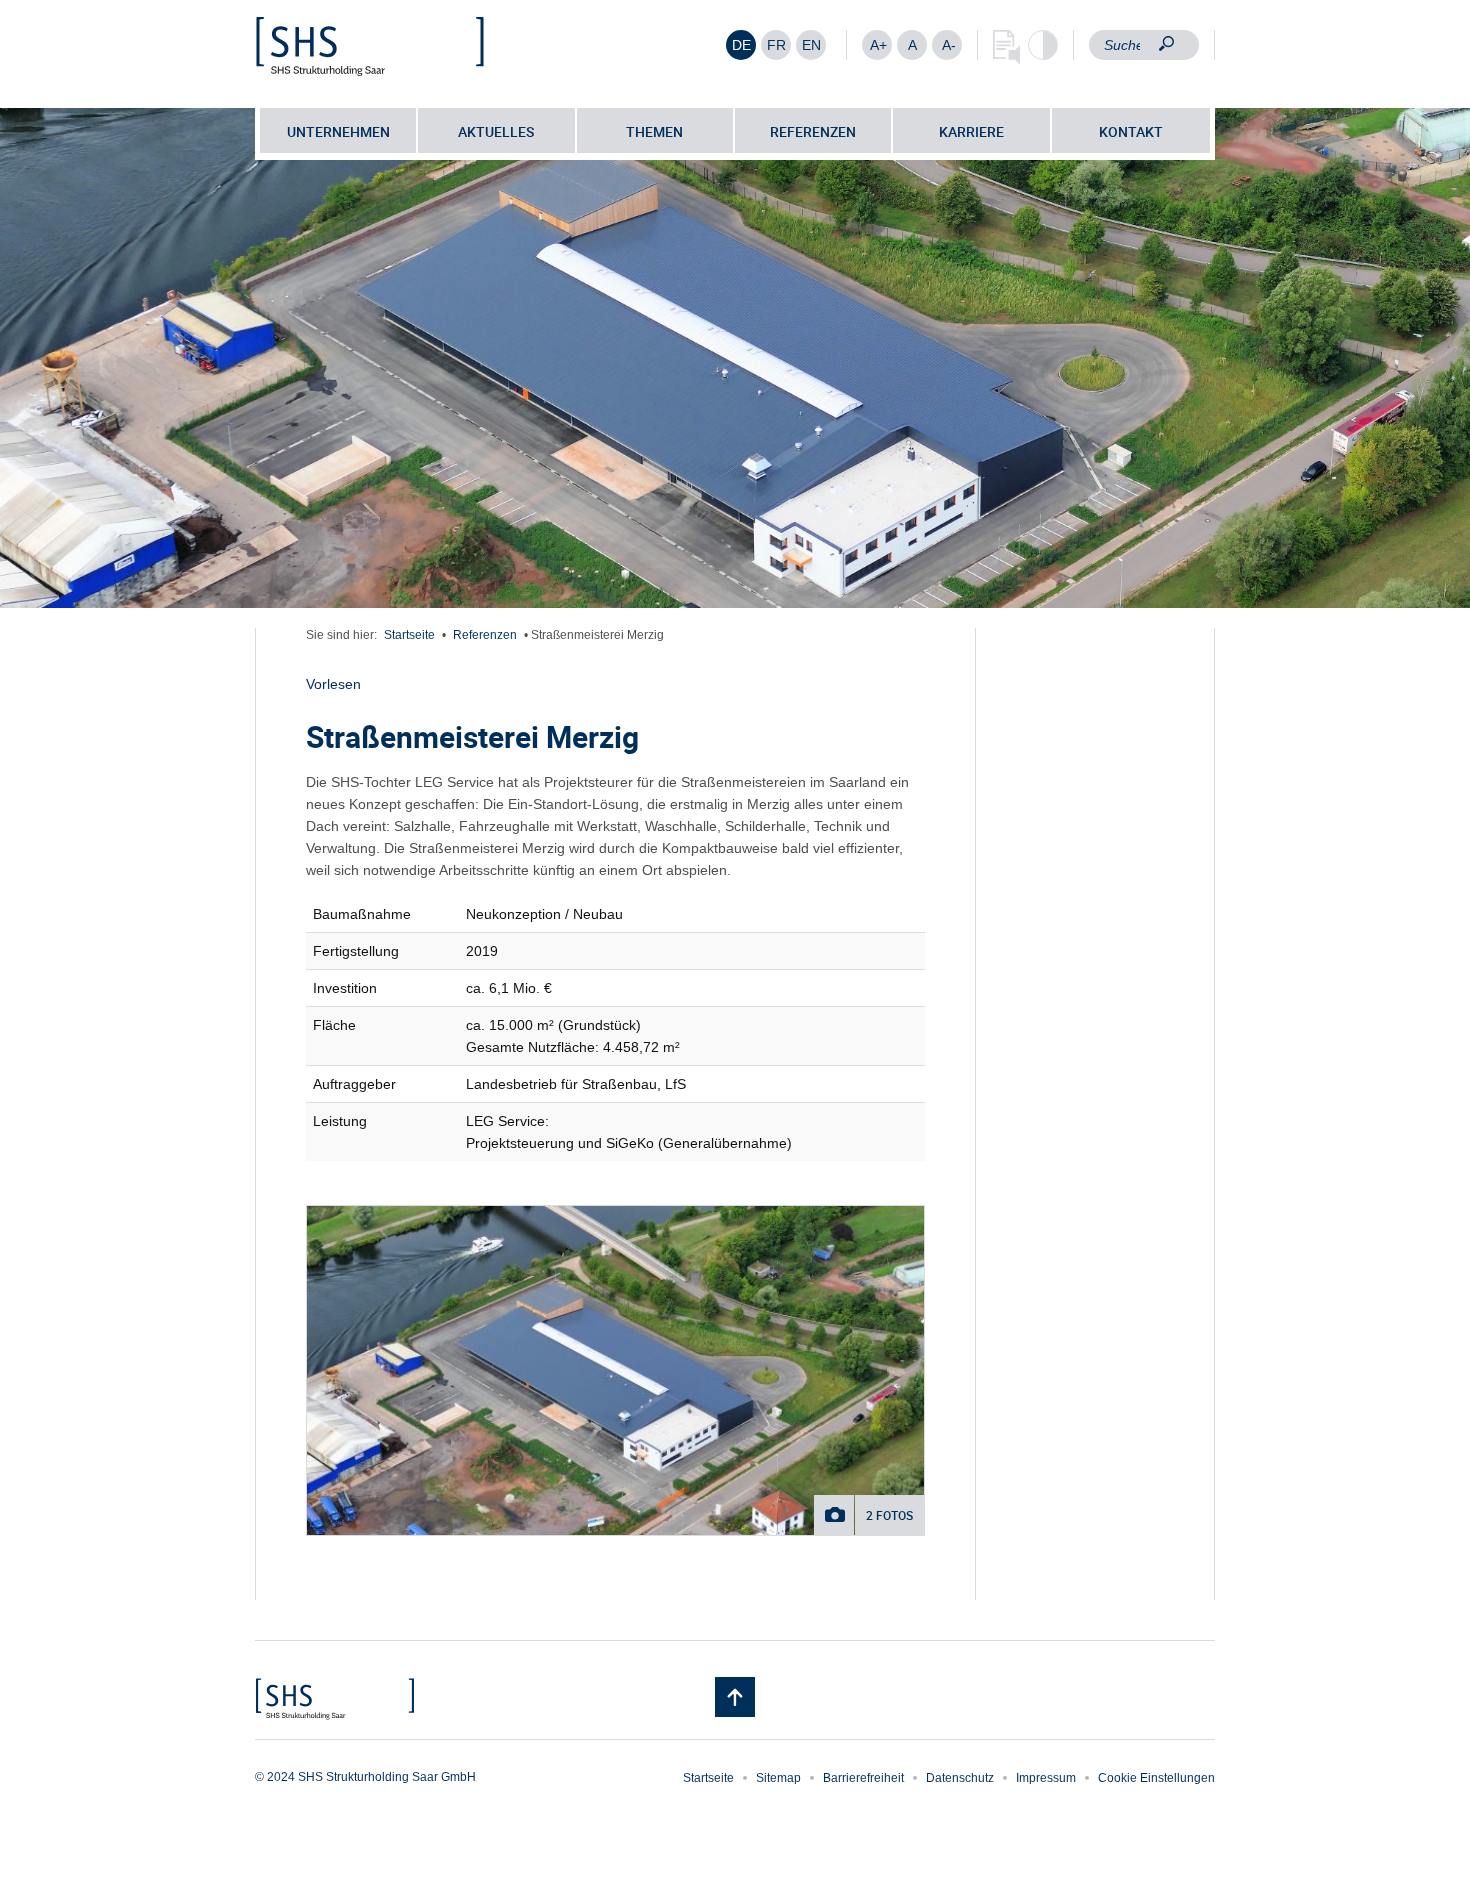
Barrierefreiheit (863, 1778)
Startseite (409, 635)
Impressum (1046, 1778)
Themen (654, 131)
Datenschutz (960, 1778)
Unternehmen (338, 131)
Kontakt (1131, 131)
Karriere (971, 131)
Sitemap (778, 1778)
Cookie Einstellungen (1156, 1778)
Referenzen (813, 131)
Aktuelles (496, 131)
